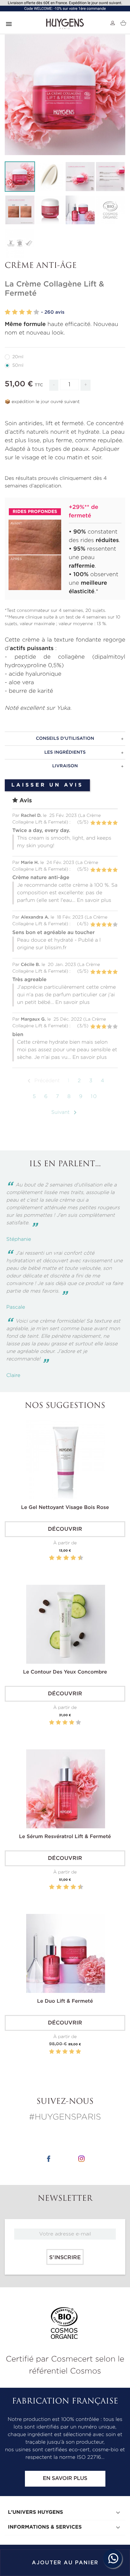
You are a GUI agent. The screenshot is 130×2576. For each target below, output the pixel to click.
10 (94, 1097)
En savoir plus (65, 2479)
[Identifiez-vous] (113, 23)
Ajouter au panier (65, 2563)
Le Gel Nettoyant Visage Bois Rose (65, 1508)
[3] (22, 312)
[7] (70, 1558)
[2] (15, 312)
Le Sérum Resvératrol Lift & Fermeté (65, 1837)
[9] (77, 1558)
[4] (29, 312)
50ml (18, 365)
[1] (8, 312)
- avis (53, 312)
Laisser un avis (47, 785)
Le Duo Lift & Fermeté (65, 2001)
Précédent (42, 1081)
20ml (18, 357)
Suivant (65, 1113)
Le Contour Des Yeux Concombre (65, 1672)
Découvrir (65, 1529)
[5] (36, 312)
